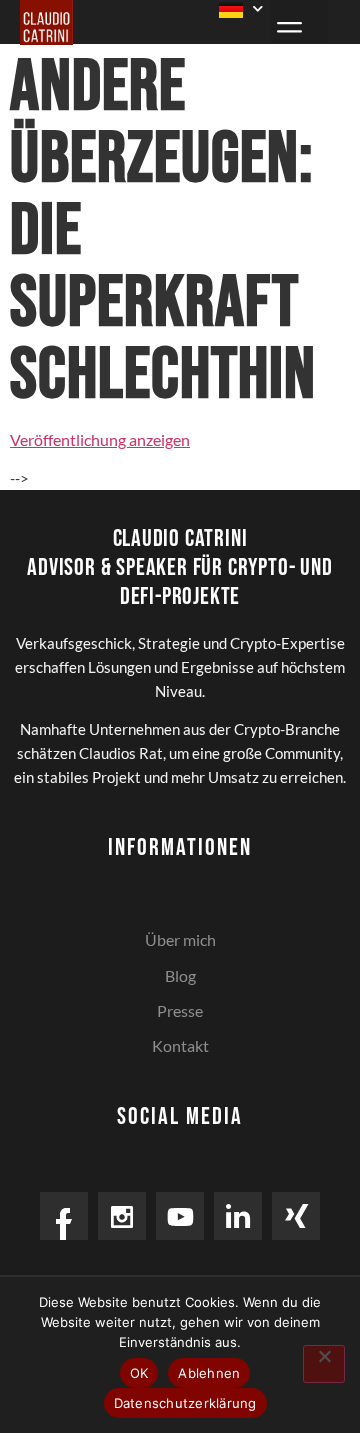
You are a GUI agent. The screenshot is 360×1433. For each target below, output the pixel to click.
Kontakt (180, 1045)
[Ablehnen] (324, 1364)
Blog (180, 975)
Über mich (180, 939)
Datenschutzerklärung (185, 1403)
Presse (180, 1010)
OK (139, 1373)
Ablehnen (209, 1373)
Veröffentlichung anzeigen (100, 439)
